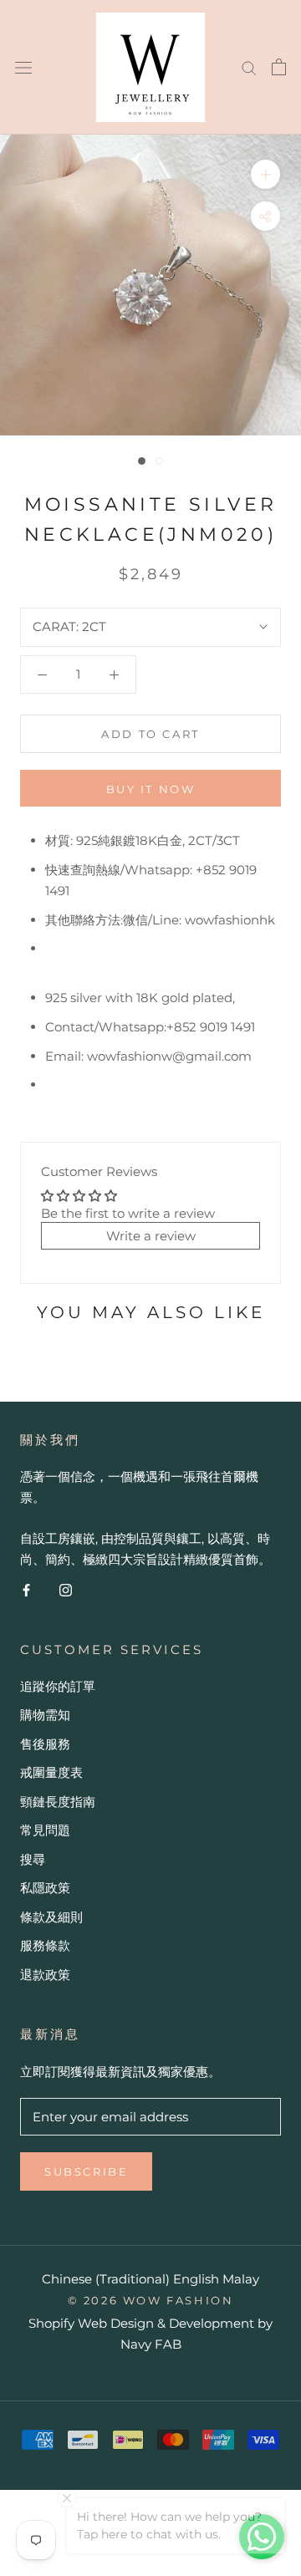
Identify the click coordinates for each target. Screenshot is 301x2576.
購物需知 (45, 1715)
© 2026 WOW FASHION (151, 2300)
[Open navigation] (23, 67)
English (196, 2279)
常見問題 (45, 1830)
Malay (241, 2279)
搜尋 (33, 1859)
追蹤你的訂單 (58, 1686)
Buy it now (151, 789)
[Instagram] (66, 1589)
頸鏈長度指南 (58, 1802)
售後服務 (45, 1744)
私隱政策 (45, 1888)
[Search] (249, 67)
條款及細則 (51, 1917)
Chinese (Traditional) (106, 2279)
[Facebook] (26, 1589)
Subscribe (86, 2171)
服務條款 (45, 1945)
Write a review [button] (151, 1236)
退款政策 (45, 1975)
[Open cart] (279, 67)
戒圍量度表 (51, 1772)
